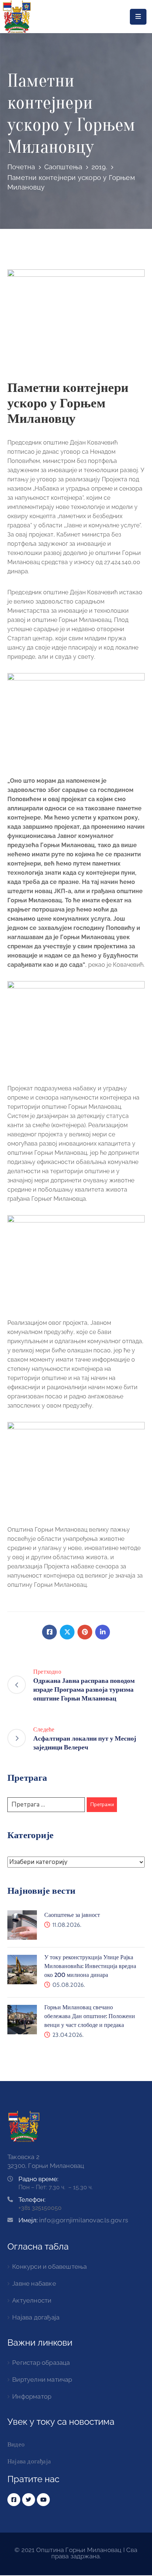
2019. (99, 167)
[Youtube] (43, 2500)
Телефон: (32, 2200)
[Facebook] (49, 1632)
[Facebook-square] (14, 2500)
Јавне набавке (34, 2283)
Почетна (21, 167)
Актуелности (32, 2300)
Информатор (32, 2396)
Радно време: (38, 2179)
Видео (16, 2444)
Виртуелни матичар (42, 2379)
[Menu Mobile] (138, 17)
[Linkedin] (103, 1632)
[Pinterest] (85, 1632)
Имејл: (73, 2220)
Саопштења (63, 167)
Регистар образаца (41, 2363)
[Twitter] (67, 1632)
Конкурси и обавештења (49, 2267)
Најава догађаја (36, 2317)
